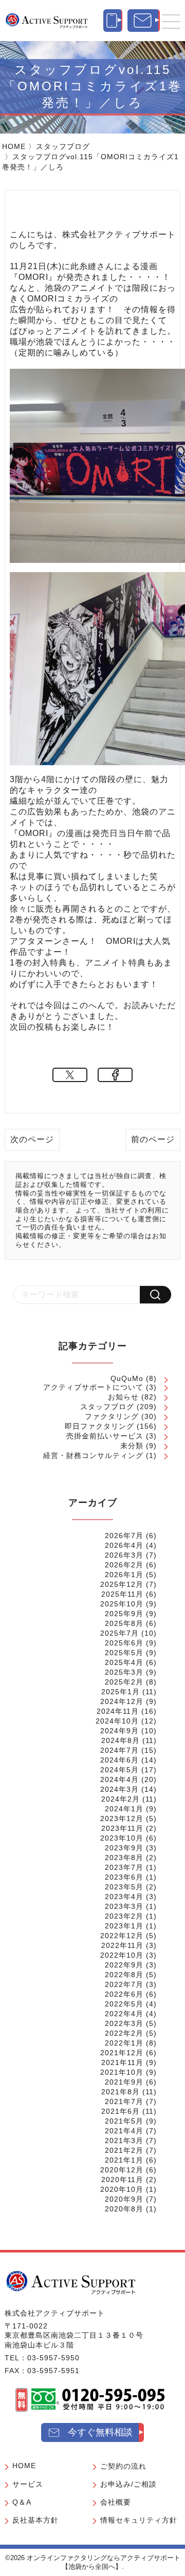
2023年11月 (122, 1828)
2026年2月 (124, 1565)
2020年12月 (122, 2170)
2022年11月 (122, 1945)
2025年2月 (124, 1682)
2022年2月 (124, 2033)
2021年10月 (122, 2072)
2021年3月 (124, 2141)
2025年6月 (124, 1643)
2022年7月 (124, 1984)
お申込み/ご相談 (128, 2484)
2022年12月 (122, 1936)
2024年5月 (119, 1770)
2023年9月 (124, 1848)
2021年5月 (124, 2121)
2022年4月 (124, 2014)
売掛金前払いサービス (105, 1436)
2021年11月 (122, 2062)
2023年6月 (124, 1877)
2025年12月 (122, 1584)
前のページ (153, 1139)
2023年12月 (122, 1819)
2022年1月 (124, 2043)
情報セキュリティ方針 (139, 2520)
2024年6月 (119, 1760)
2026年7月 (124, 1536)
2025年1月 (121, 1692)
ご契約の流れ (123, 2466)
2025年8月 (124, 1623)
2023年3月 (124, 1906)
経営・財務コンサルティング (93, 1455)
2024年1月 (124, 1809)
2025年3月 (124, 1672)
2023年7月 (124, 1867)
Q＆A (22, 2502)
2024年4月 (119, 1779)
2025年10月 (122, 1604)
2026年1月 (124, 1575)
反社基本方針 (35, 2520)
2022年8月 (124, 1975)
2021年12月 (122, 2053)
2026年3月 (124, 1555)
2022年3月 (124, 2023)
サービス (28, 2484)
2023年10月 (122, 1838)
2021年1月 (124, 2160)
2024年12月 (122, 1701)
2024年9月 (119, 1731)
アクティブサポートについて (93, 1387)
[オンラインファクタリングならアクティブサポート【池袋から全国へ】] (71, 2282)
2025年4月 (124, 1662)
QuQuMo (127, 1378)
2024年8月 (121, 1740)
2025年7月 (119, 1633)
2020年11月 (122, 2180)
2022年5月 (124, 2004)
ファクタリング (112, 1416)
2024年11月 (118, 1711)
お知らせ (123, 1397)
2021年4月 (124, 2131)
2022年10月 (122, 1955)
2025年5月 (124, 1653)
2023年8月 (124, 1858)
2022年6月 (124, 1994)
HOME (14, 146)
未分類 (132, 1446)
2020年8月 (124, 2209)
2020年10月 (122, 2189)
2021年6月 (121, 2111)
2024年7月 (119, 1750)
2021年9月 (124, 2082)
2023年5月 (124, 1887)
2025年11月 (122, 1594)
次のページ (32, 1139)
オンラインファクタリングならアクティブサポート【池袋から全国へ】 (104, 2562)
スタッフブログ (63, 146)
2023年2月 (124, 1916)
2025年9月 (124, 1614)
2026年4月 (124, 1545)
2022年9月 (124, 1965)
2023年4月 (124, 1897)
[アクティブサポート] (47, 20)
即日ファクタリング (99, 1426)
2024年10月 (117, 1721)
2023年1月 (124, 1926)
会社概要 (116, 2502)
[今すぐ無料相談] (144, 21)
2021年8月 (121, 2092)
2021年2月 (124, 2150)
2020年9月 (124, 2199)
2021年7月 (124, 2101)
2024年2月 (121, 1799)
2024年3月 (119, 1789)
